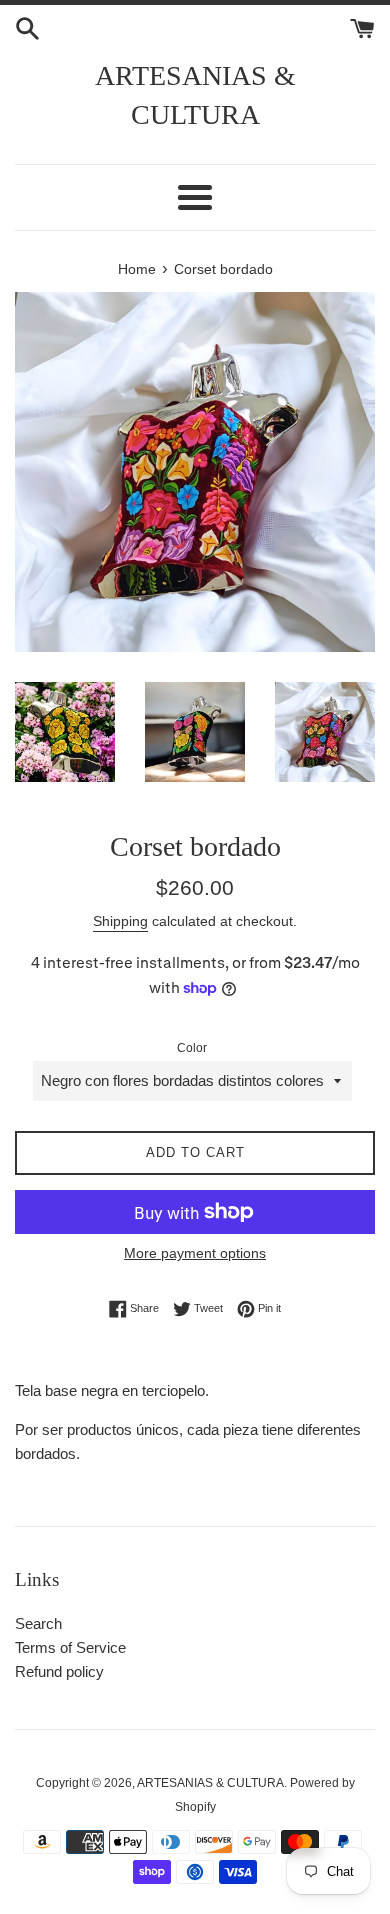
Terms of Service (70, 1647)
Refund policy (59, 1671)
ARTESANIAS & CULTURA (195, 95)
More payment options (195, 1253)
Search (38, 1623)
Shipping (120, 921)
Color (192, 1048)
